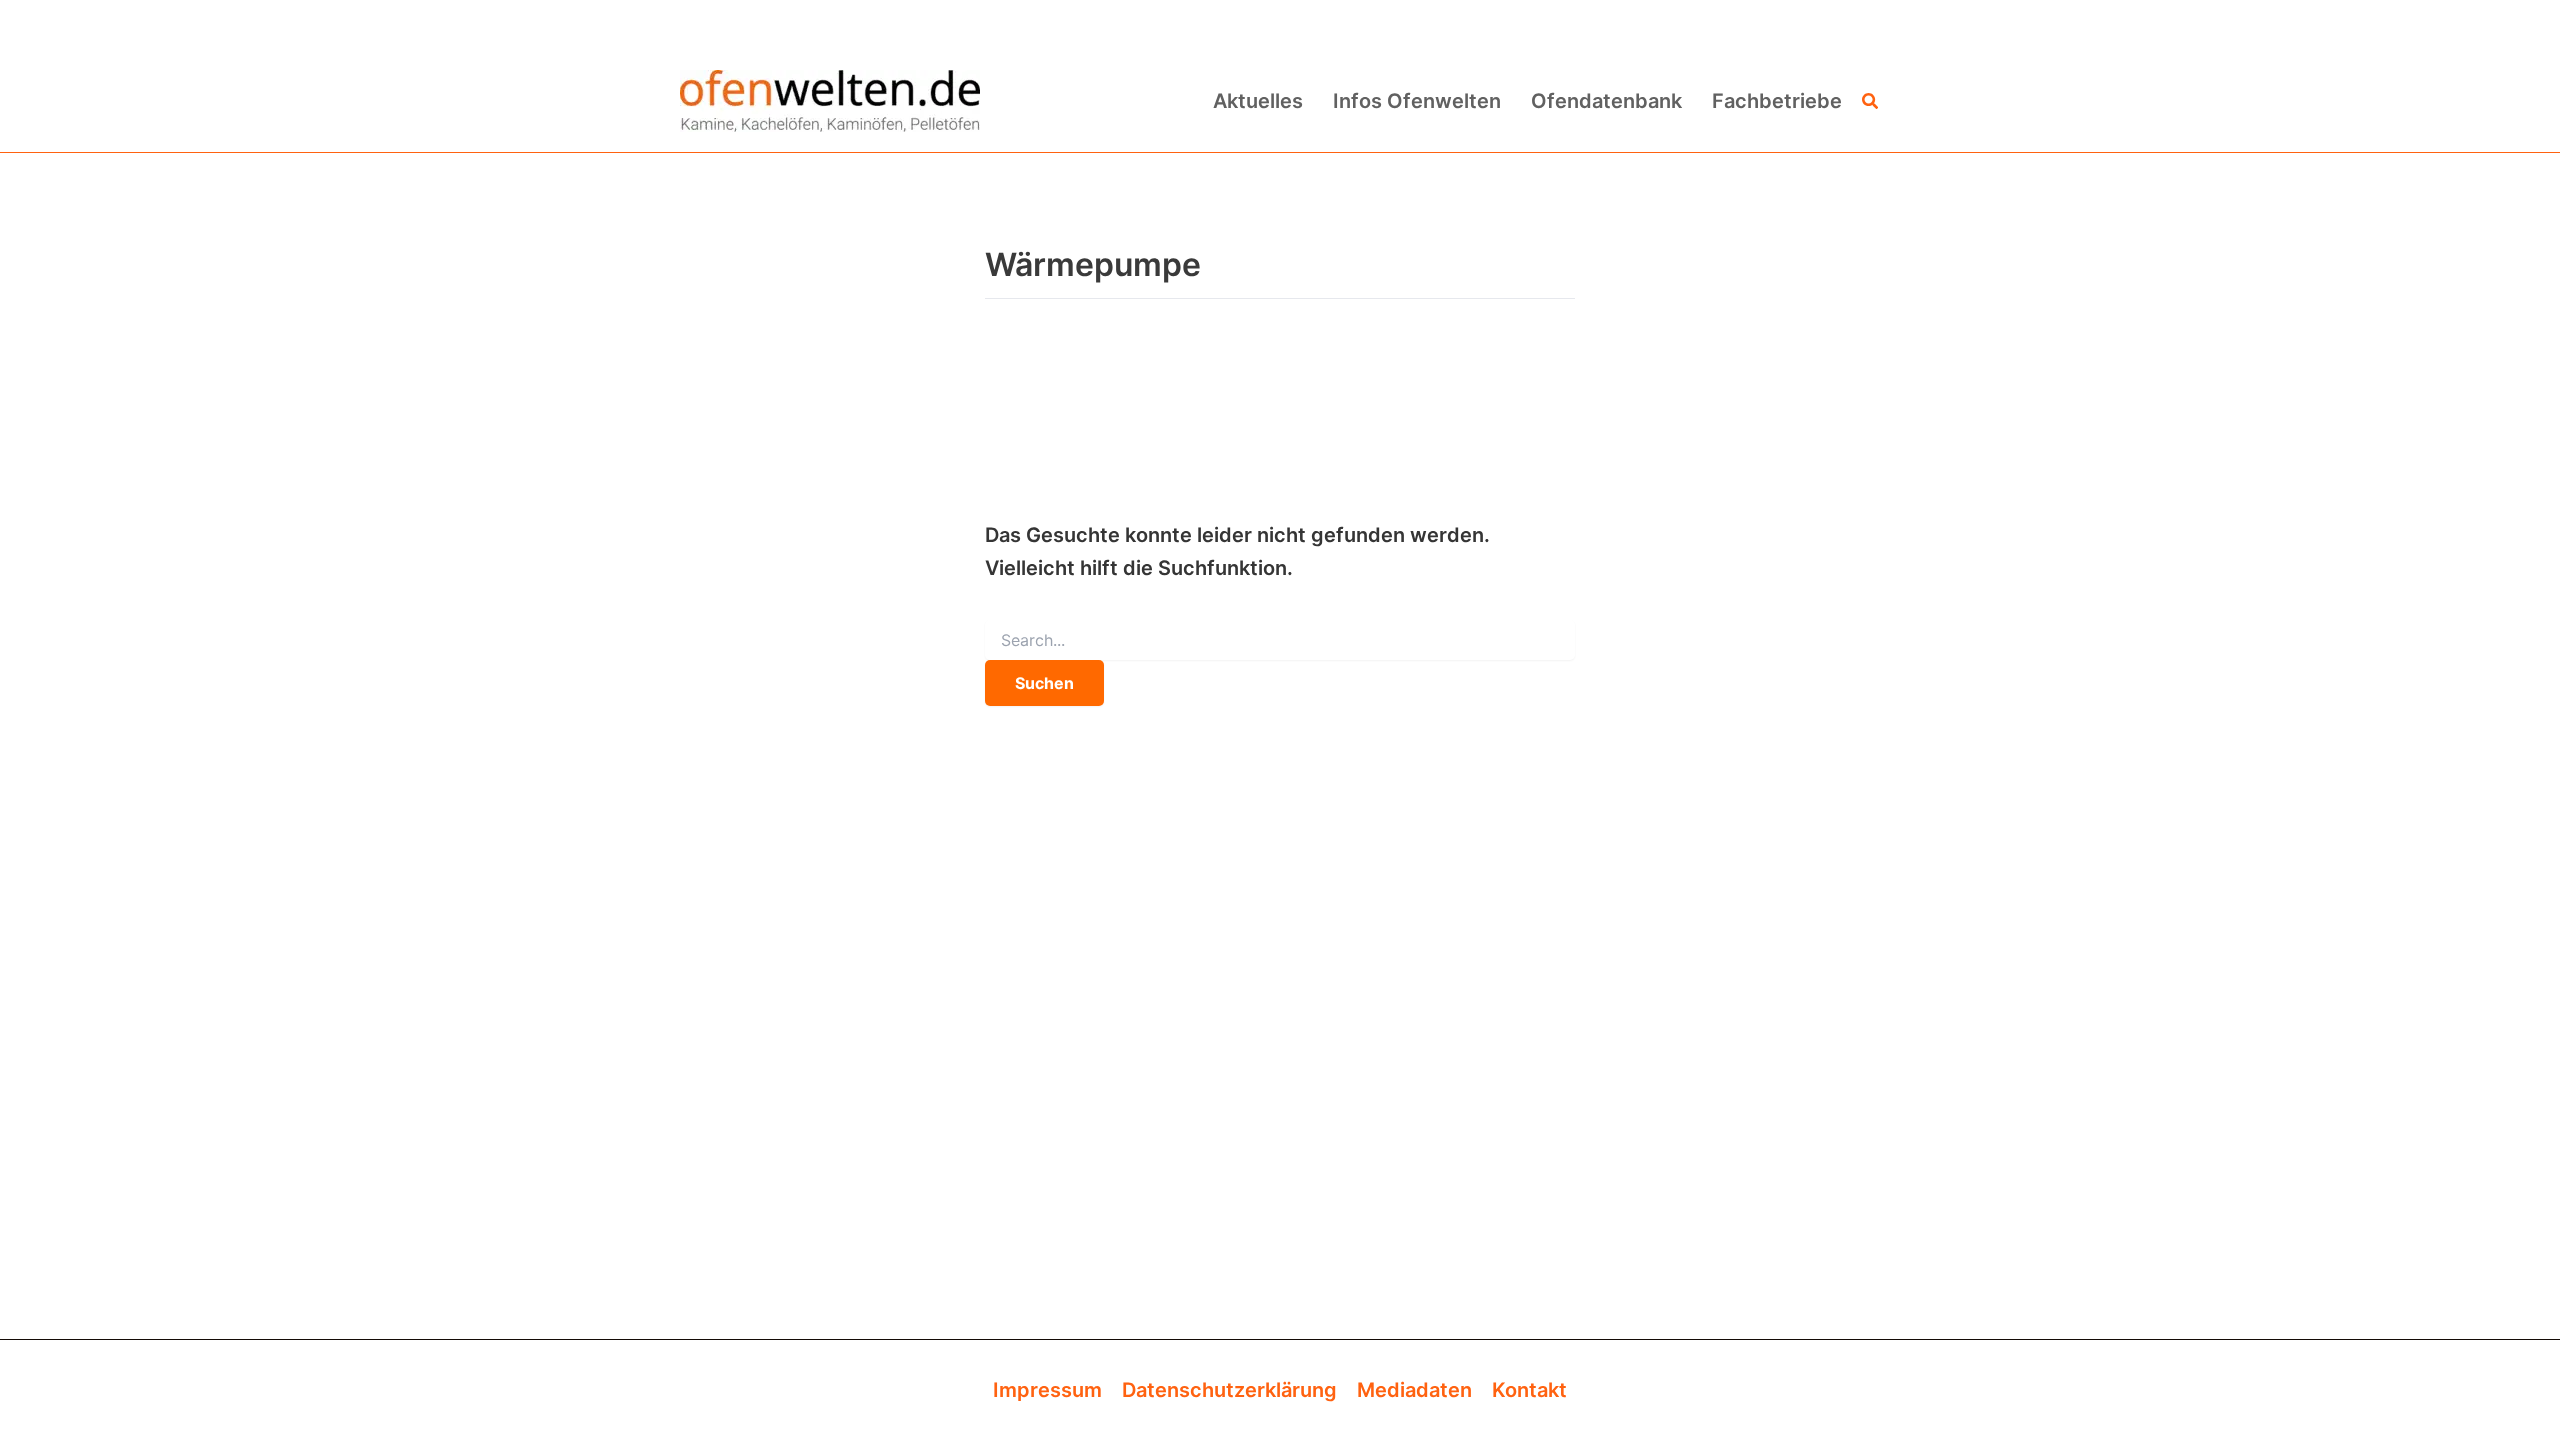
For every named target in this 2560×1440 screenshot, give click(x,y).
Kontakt (1529, 1390)
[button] (1871, 101)
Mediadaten (1414, 1390)
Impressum (1047, 1390)
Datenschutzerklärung (1229, 1390)
